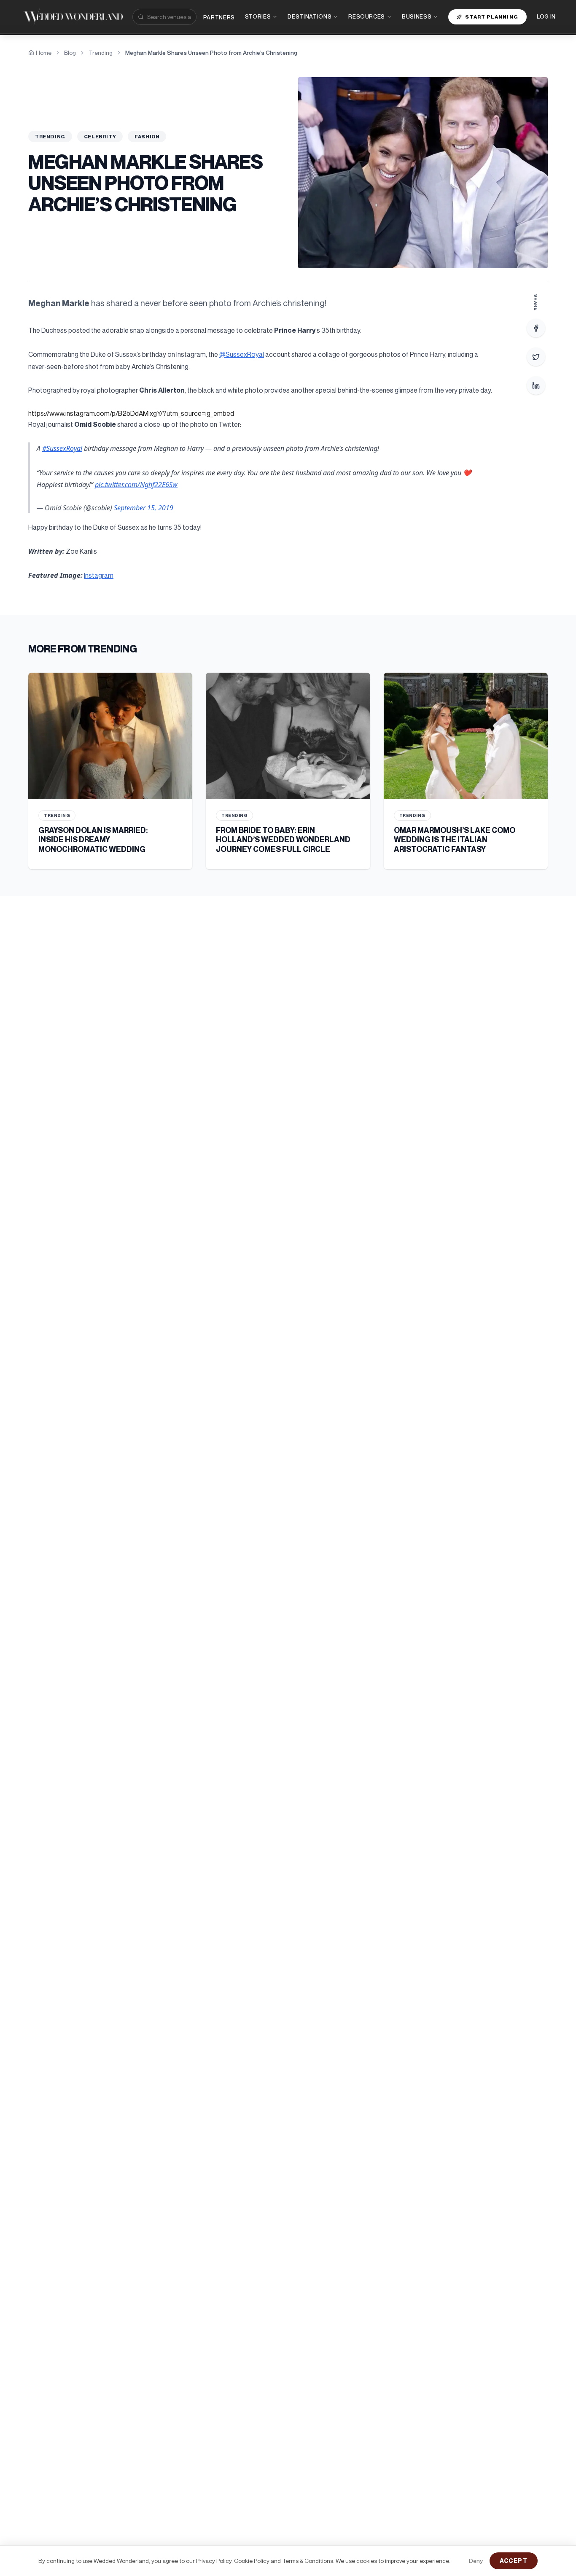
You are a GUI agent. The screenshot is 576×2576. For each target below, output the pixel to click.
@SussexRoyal (242, 354)
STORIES (258, 16)
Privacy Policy (214, 2561)
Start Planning (492, 17)
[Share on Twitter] (536, 357)
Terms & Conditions (308, 2561)
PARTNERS (219, 17)
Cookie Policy (252, 2561)
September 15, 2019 (144, 508)
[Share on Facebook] (536, 328)
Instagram (99, 575)
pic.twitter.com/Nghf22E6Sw (136, 485)
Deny (476, 2561)
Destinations (310, 16)
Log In (546, 16)
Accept (514, 2561)
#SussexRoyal (62, 448)
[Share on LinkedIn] (536, 385)
